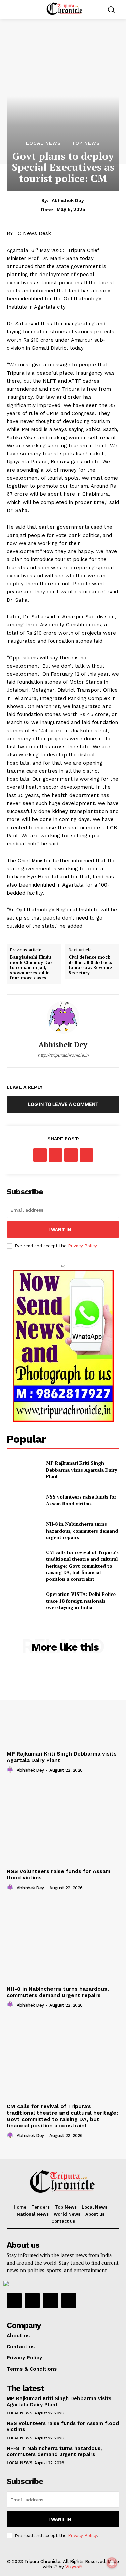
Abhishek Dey (68, 200)
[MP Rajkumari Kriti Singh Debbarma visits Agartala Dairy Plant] (24, 1470)
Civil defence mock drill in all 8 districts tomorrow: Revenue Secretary (90, 965)
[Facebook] (40, 1155)
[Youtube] (69, 2300)
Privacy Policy (82, 1246)
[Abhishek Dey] (63, 1018)
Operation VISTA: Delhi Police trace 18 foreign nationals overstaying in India (81, 1601)
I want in (60, 1230)
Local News (44, 143)
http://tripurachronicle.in (63, 1055)
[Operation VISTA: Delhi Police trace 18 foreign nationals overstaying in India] (24, 1601)
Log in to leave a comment (63, 1104)
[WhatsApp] (86, 1155)
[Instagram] (32, 2300)
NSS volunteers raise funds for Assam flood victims (81, 1500)
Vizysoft (74, 2567)
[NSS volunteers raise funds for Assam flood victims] (24, 1500)
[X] (55, 1155)
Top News (86, 143)
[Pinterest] (71, 1155)
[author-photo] (11, 1770)
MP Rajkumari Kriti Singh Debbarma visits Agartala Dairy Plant (81, 1470)
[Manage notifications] (112, 2563)
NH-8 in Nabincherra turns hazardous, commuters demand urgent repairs (82, 1531)
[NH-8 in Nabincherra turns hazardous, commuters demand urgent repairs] (24, 1531)
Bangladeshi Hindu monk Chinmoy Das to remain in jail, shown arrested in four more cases (31, 968)
